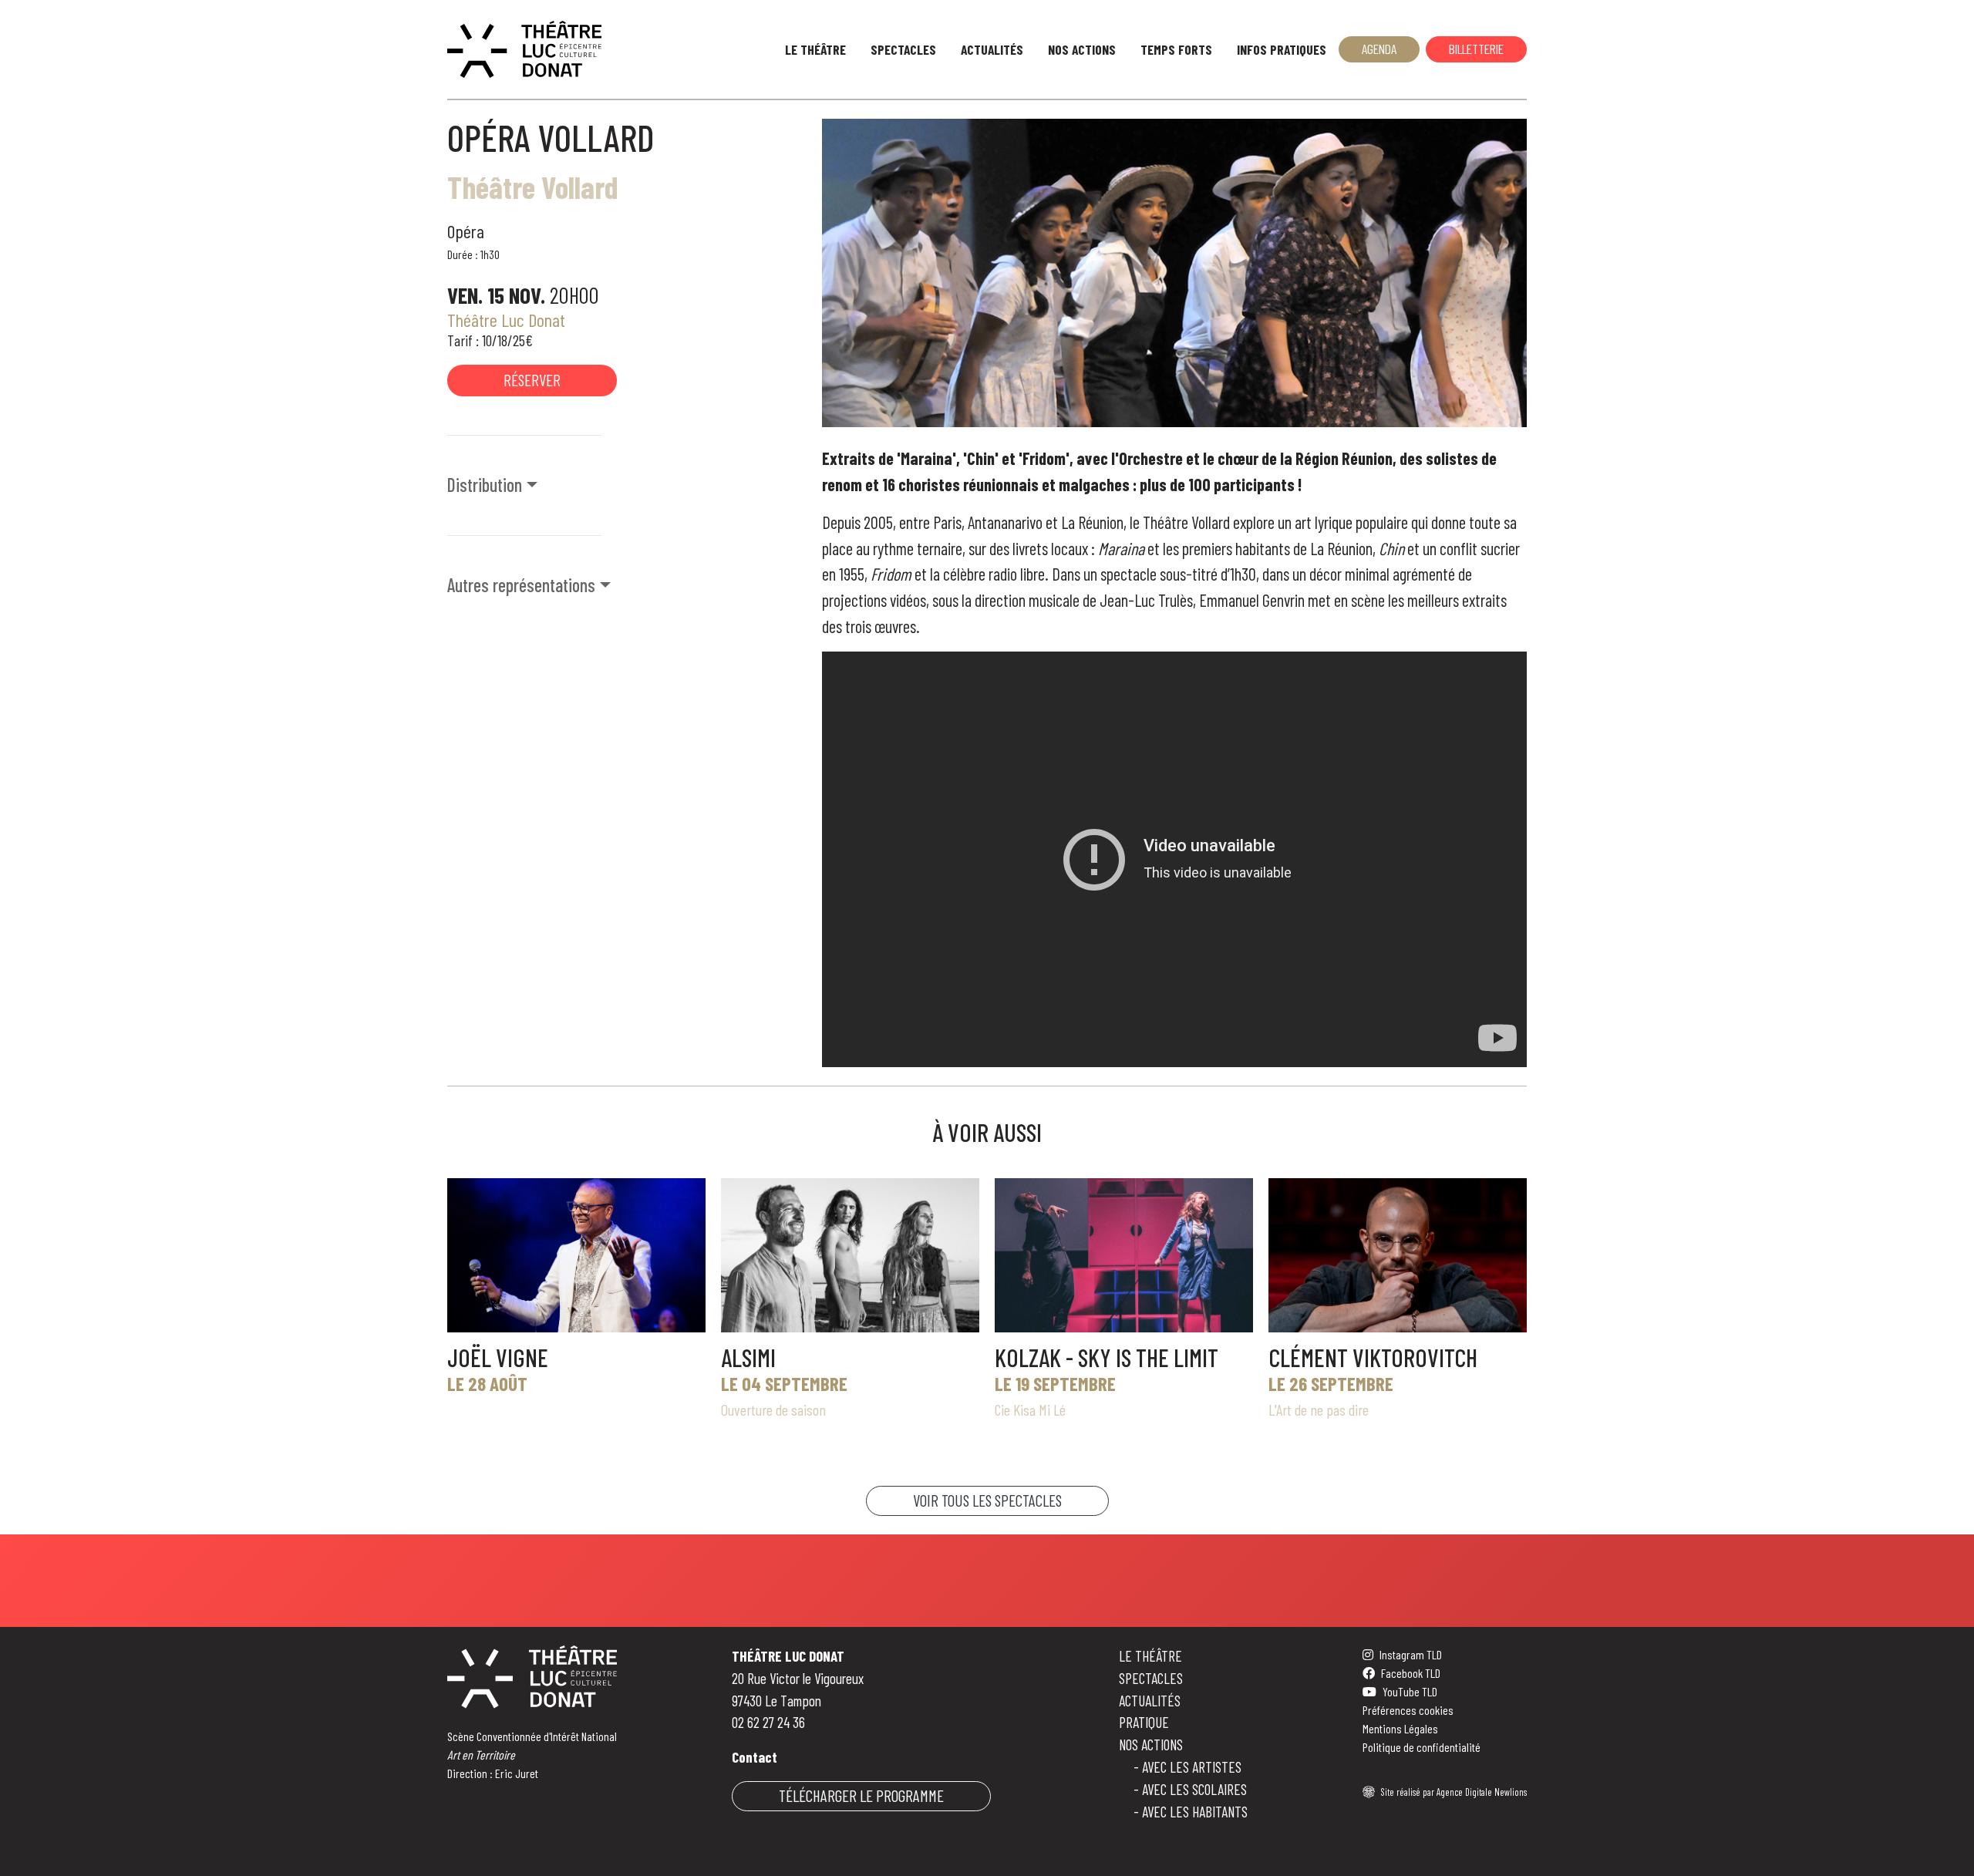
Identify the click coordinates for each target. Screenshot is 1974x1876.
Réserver (532, 380)
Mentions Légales (1400, 1728)
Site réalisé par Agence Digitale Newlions (1454, 1792)
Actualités (992, 49)
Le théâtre (1150, 1656)
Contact (755, 1757)
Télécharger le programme (861, 1795)
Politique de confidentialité (1422, 1747)
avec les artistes (1192, 1767)
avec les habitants (1195, 1812)
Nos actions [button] (1082, 49)
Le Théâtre (815, 49)
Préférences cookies (1408, 1710)
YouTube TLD (1410, 1691)
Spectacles (903, 49)
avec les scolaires (1194, 1789)
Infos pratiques (1282, 49)
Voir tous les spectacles (987, 1500)
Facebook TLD (1411, 1673)
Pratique (1144, 1722)
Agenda (1379, 49)
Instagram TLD (1411, 1654)
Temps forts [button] (1176, 49)
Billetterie (1476, 49)
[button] (625, 485)
